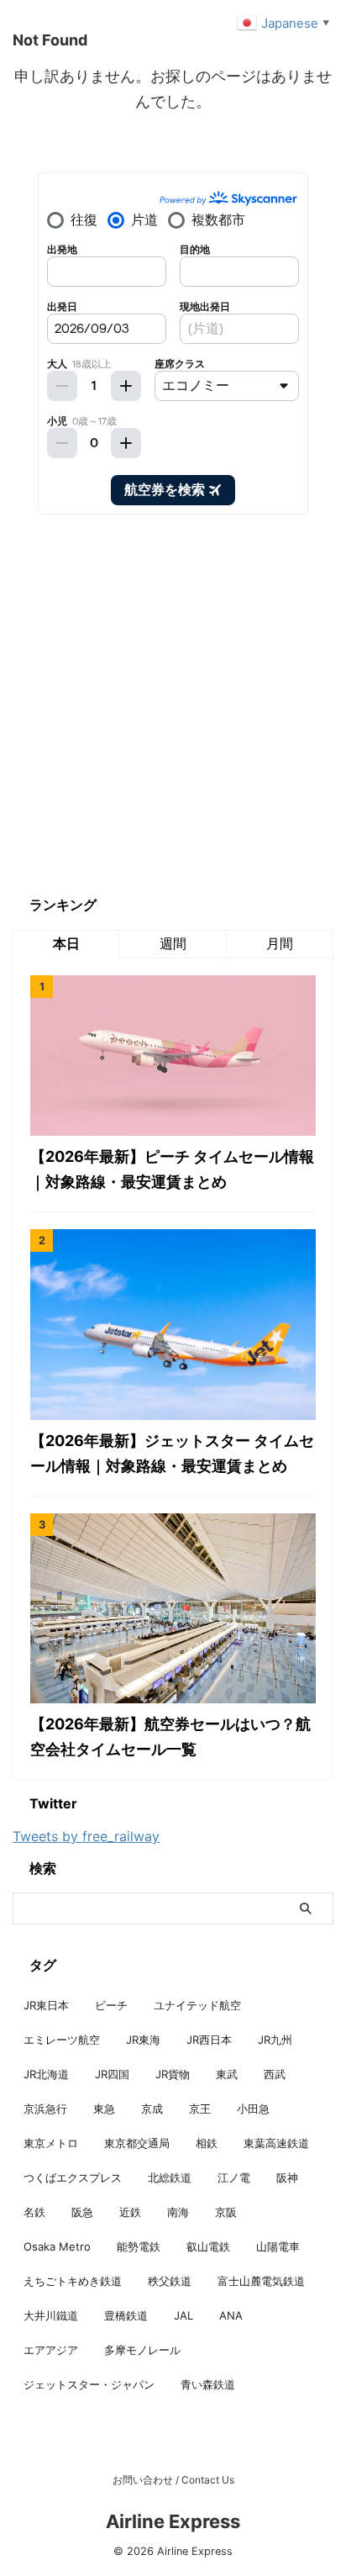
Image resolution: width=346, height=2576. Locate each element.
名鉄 (34, 2212)
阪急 (82, 2212)
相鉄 (207, 2143)
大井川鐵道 (51, 2315)
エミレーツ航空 (62, 2040)
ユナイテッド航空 (197, 2005)
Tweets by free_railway (86, 1836)
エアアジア (51, 2350)
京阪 (226, 2212)
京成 (152, 2109)
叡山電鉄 (208, 2246)
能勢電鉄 (139, 2246)
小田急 (253, 2109)
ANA (231, 2315)
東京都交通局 (137, 2143)
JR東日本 (46, 2005)
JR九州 (275, 2040)
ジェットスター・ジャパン (89, 2384)
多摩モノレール (142, 2350)
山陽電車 (278, 2246)
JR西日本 (209, 2040)
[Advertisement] (173, 705)
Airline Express (173, 2521)
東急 (104, 2109)
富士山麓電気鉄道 (261, 2281)
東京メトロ (51, 2143)
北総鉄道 (170, 2177)
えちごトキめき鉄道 (73, 2281)
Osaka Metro (57, 2246)
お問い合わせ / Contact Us (173, 2480)
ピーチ (111, 2005)
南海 (178, 2212)
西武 (275, 2074)
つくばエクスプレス (73, 2177)
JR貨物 (173, 2074)
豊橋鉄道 (126, 2315)
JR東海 (143, 2040)
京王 (200, 2109)
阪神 (287, 2177)
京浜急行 (45, 2109)
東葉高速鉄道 (276, 2143)
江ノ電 (234, 2177)
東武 (227, 2074)
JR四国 (112, 2074)
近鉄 (130, 2212)
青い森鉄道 (208, 2384)
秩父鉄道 (170, 2281)
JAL (183, 2315)
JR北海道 (46, 2074)
